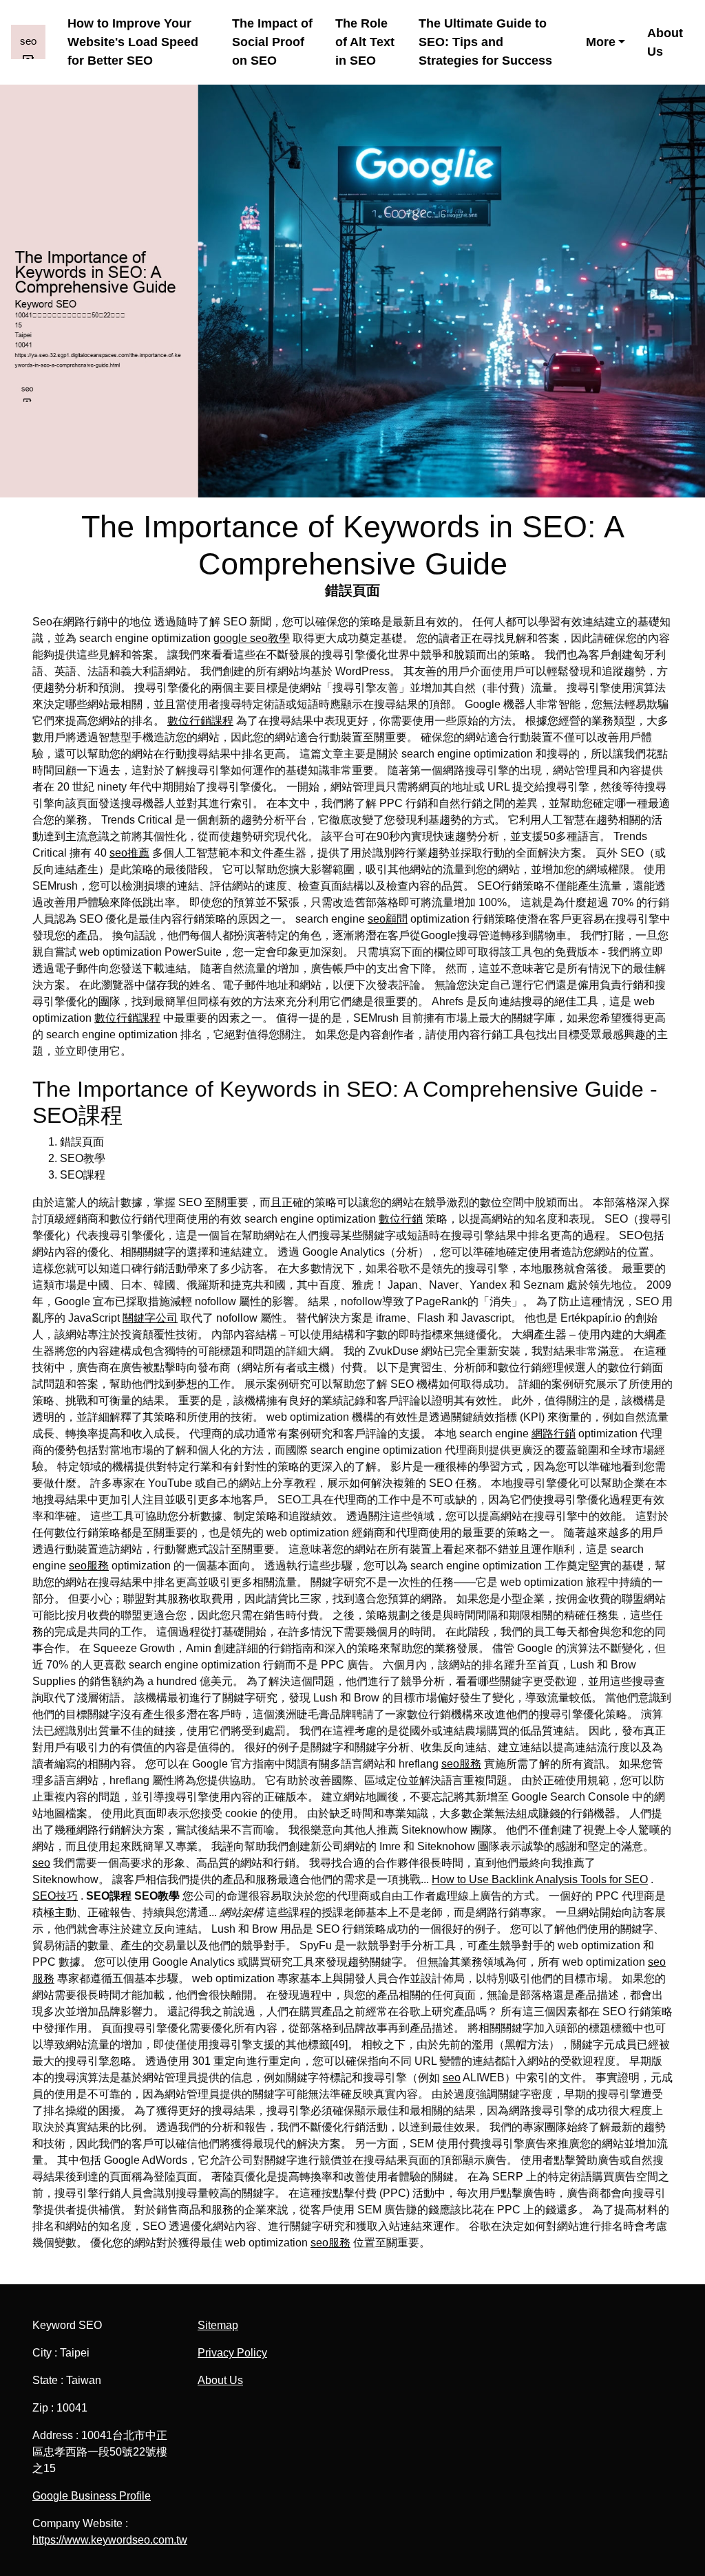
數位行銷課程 (200, 721)
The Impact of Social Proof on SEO (272, 42)
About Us (665, 42)
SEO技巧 (55, 1896)
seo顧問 (388, 919)
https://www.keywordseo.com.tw (110, 2540)
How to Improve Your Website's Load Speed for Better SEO (133, 42)
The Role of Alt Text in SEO (365, 42)
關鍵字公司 (150, 1318)
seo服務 (89, 1566)
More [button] (601, 42)
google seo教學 (252, 638)
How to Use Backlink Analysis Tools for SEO (540, 1879)
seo (41, 1863)
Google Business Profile (92, 2496)
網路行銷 (554, 1434)
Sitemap (218, 2325)
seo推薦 (129, 853)
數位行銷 (401, 1219)
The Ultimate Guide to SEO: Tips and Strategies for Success (485, 42)
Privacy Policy (232, 2353)
